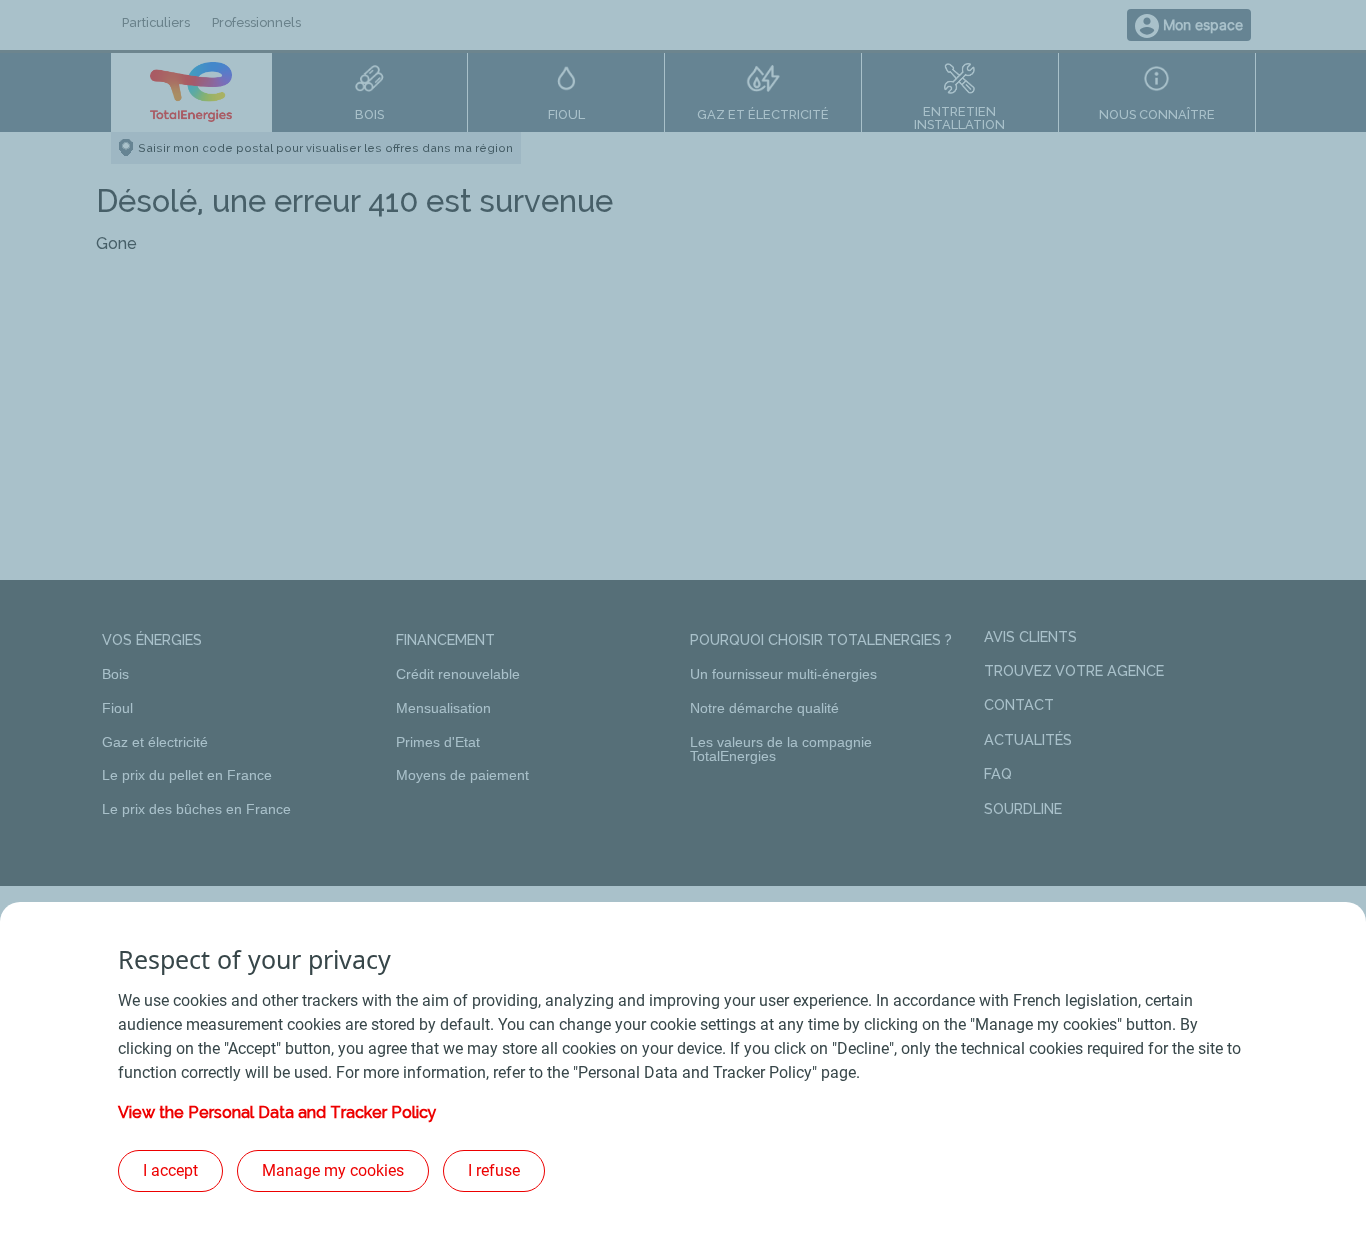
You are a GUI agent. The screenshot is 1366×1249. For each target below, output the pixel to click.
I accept (170, 1170)
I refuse (494, 1170)
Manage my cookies (333, 1170)
